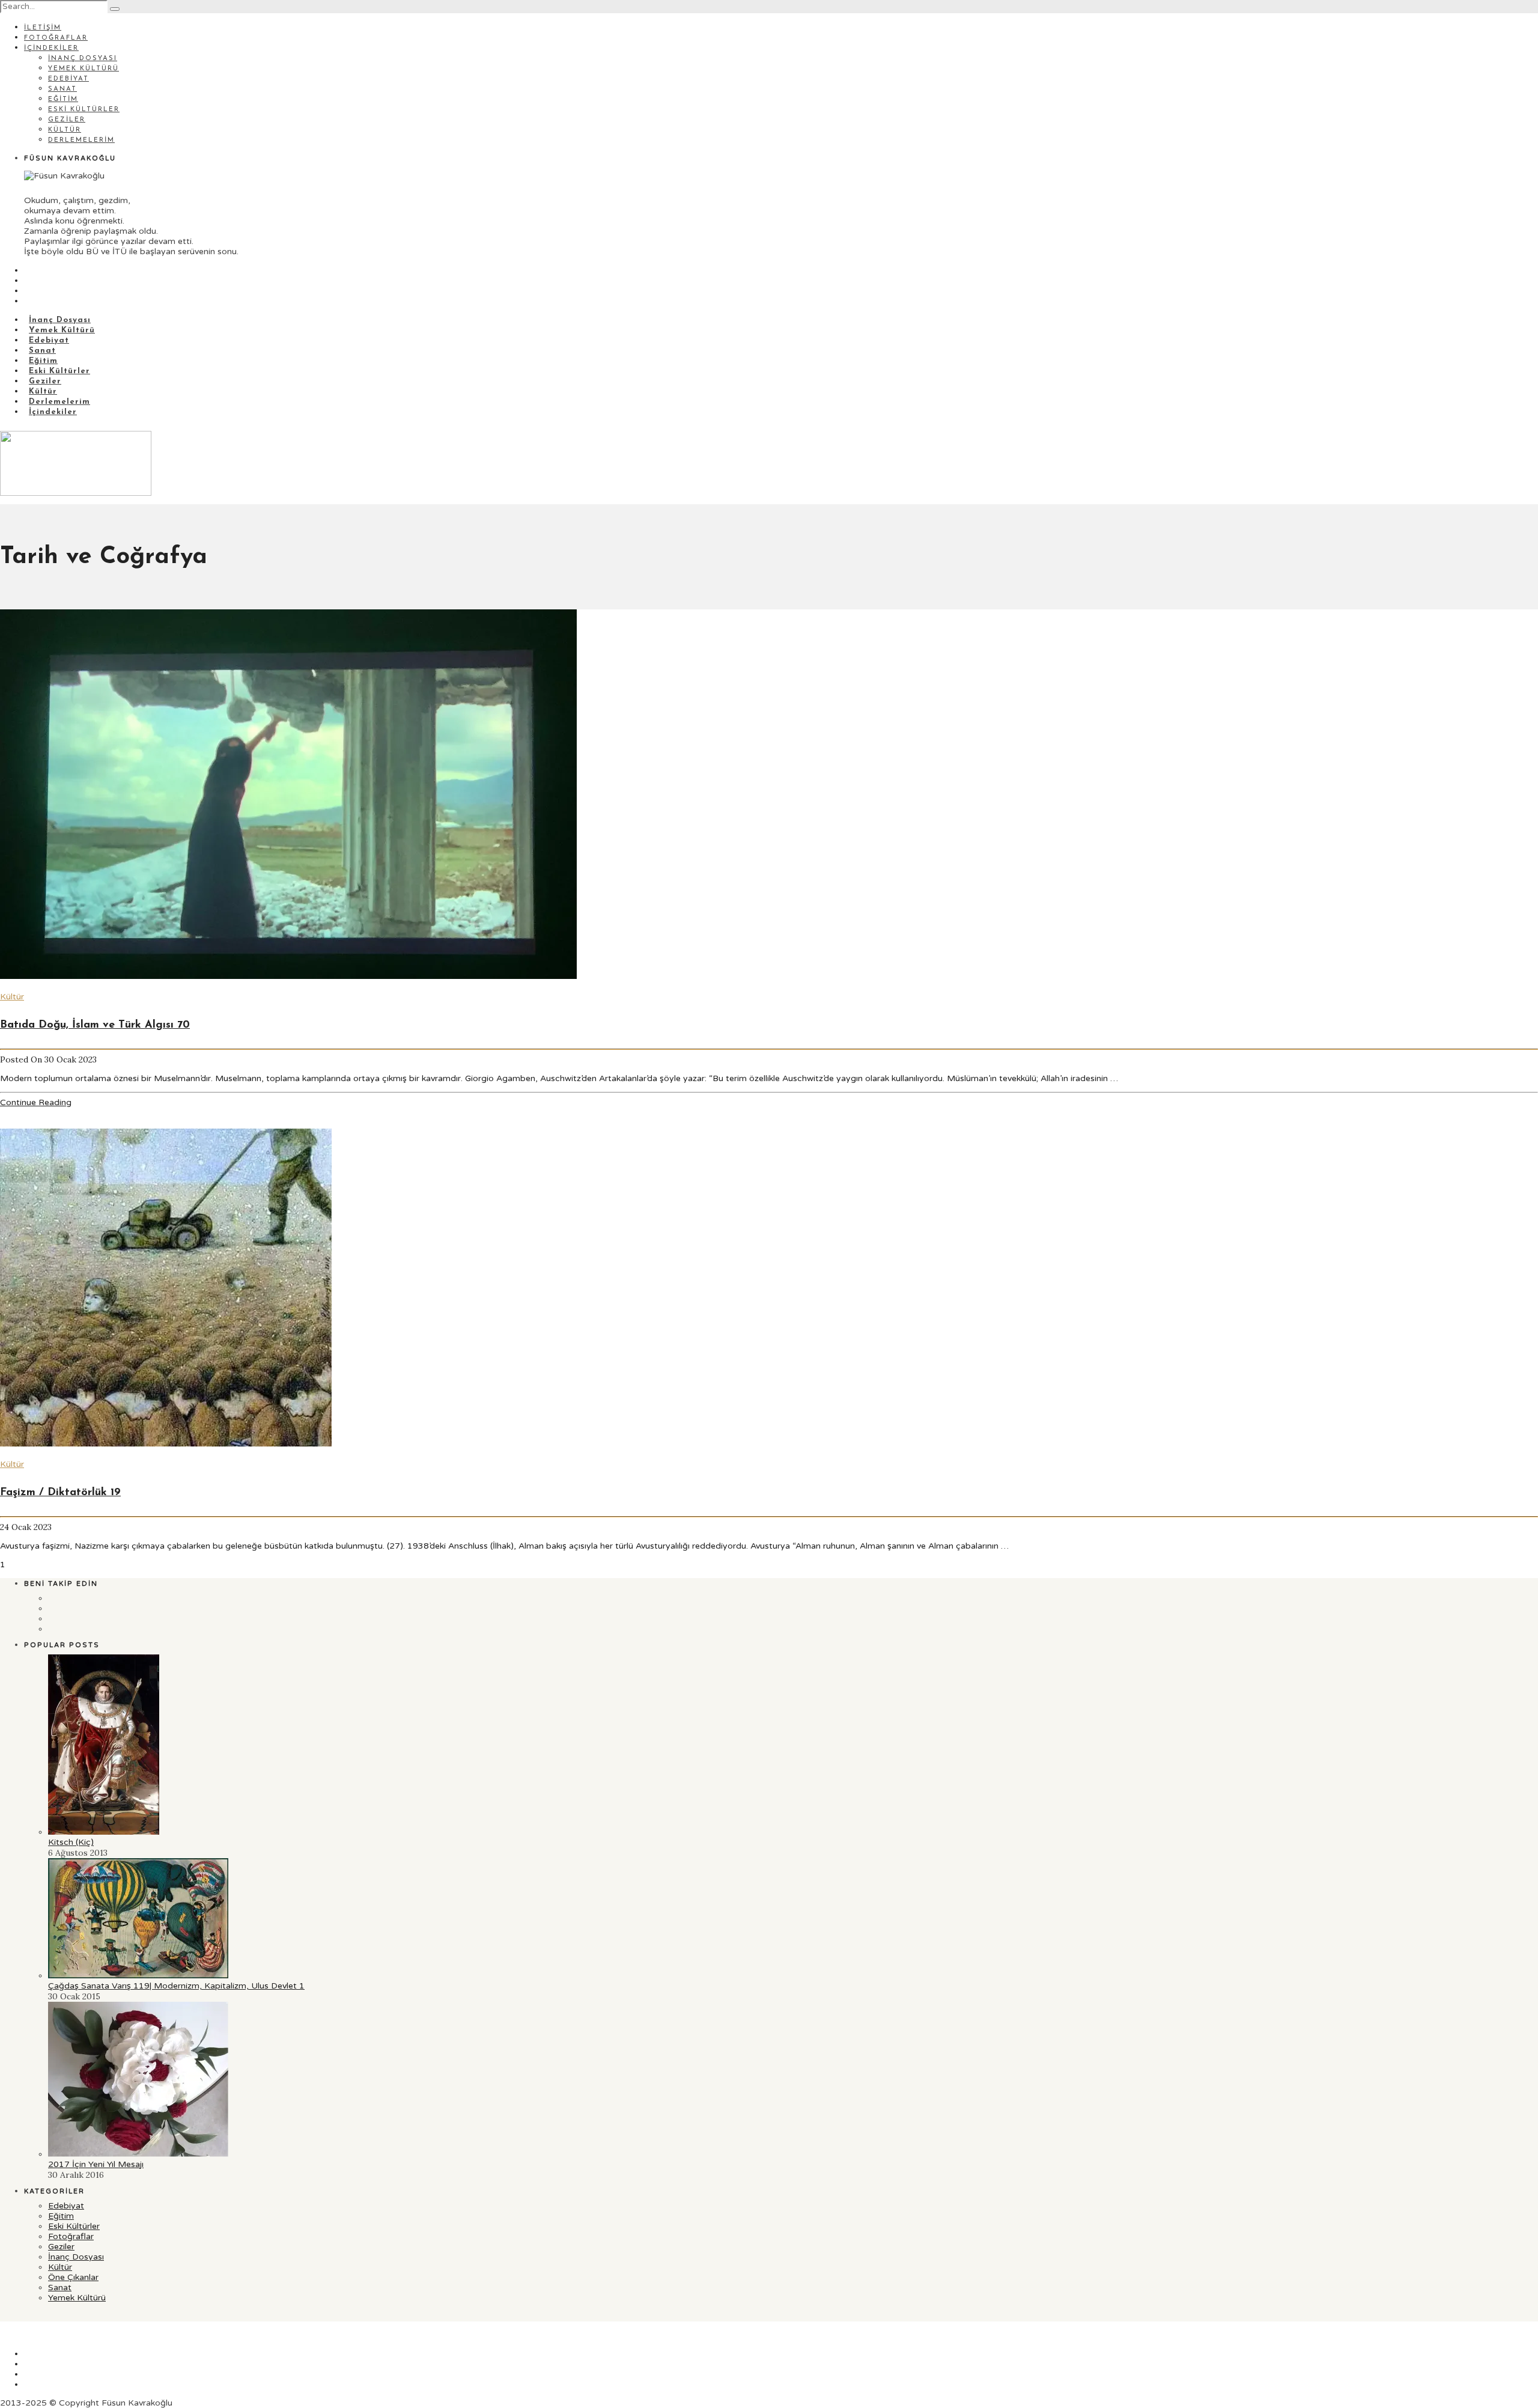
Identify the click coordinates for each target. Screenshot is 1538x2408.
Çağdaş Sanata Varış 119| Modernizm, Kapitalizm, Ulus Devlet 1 (176, 1986)
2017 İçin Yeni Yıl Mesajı (96, 2164)
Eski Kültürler (84, 110)
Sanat (62, 89)
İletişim (43, 28)
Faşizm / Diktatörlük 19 (60, 1493)
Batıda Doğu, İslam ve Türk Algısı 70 (95, 1025)
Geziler (67, 120)
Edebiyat (68, 79)
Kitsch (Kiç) (71, 1842)
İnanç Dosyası (83, 59)
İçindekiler (51, 48)
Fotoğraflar (56, 38)
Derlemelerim (81, 140)
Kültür (65, 130)
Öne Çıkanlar (73, 2277)
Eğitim (63, 99)
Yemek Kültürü (84, 69)
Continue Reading (36, 1102)
